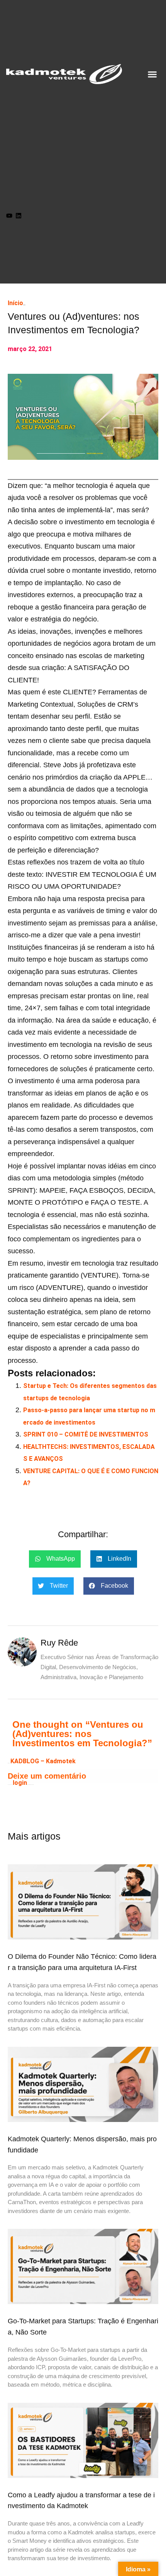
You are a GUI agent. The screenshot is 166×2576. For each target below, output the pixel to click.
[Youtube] (9, 216)
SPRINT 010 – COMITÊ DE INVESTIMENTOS (86, 1434)
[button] (152, 74)
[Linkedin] (19, 216)
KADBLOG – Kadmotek (43, 1761)
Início (15, 303)
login (20, 1783)
